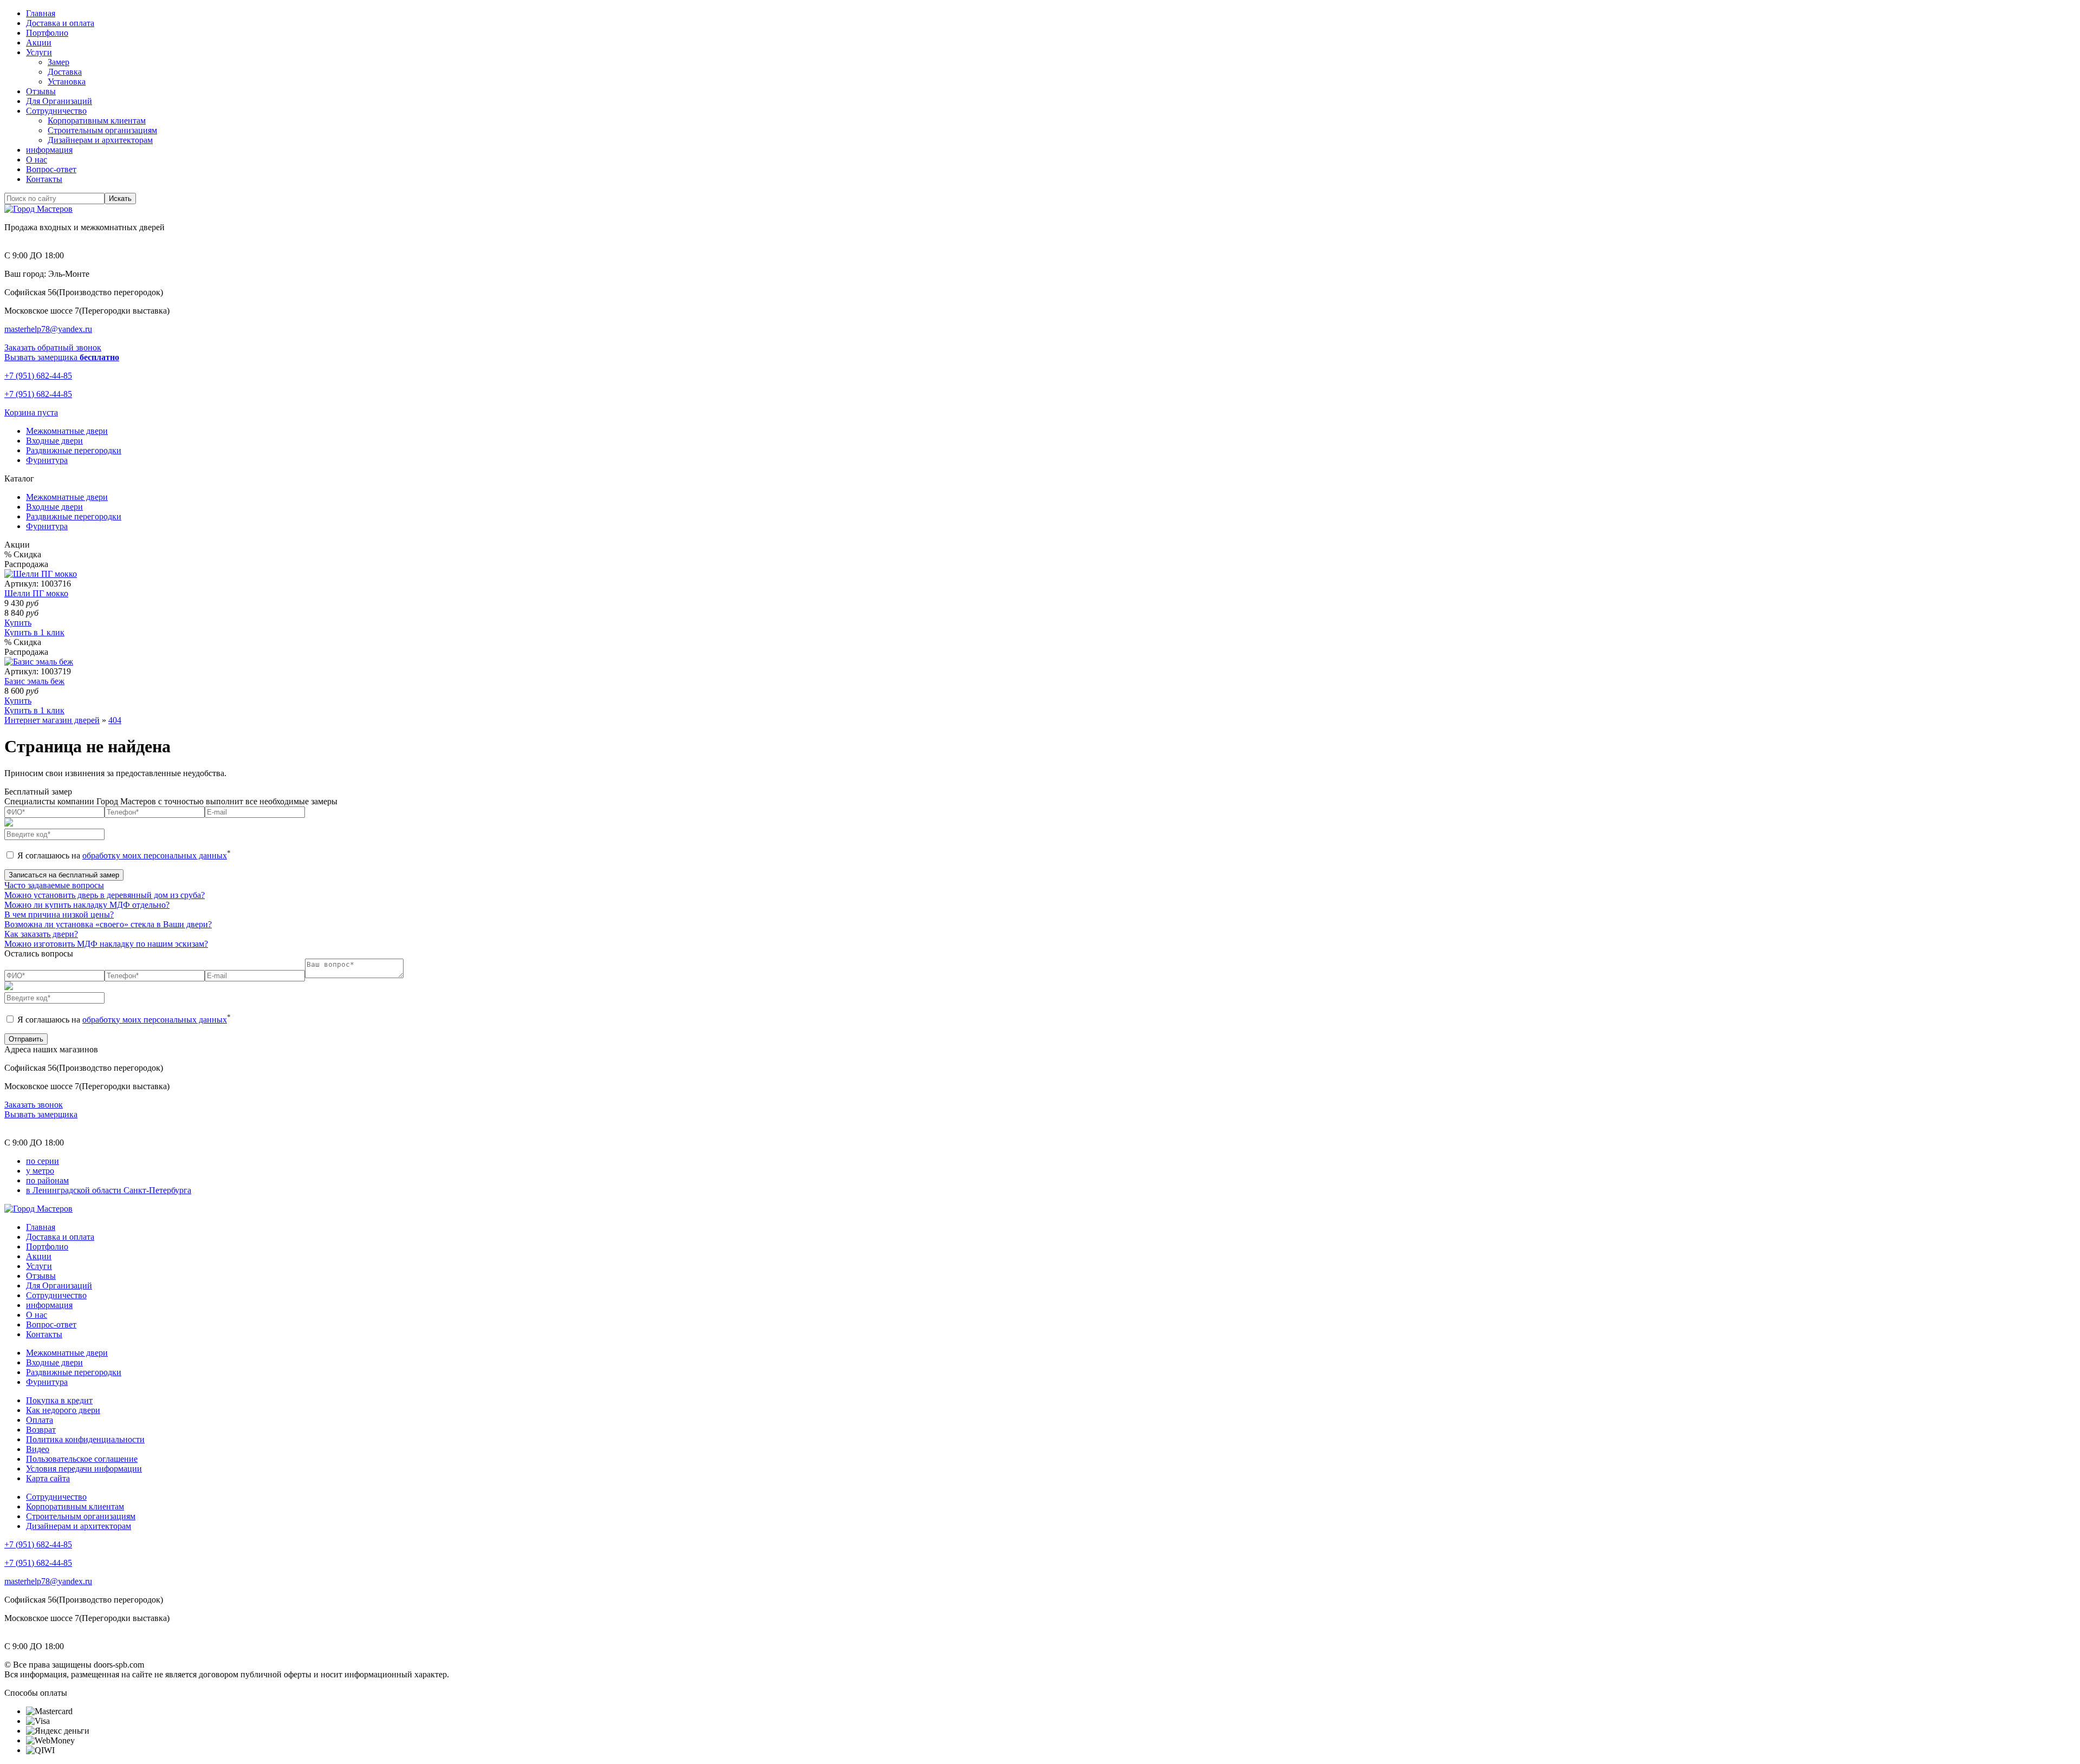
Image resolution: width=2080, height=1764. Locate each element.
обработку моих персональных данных (155, 855)
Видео (38, 1449)
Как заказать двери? (41, 934)
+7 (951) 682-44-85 (38, 376)
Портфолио (47, 33)
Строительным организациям (102, 130)
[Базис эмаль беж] (39, 662)
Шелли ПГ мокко (36, 593)
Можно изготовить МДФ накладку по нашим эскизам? (106, 944)
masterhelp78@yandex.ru (48, 329)
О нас (37, 160)
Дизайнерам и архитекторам (100, 140)
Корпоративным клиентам (97, 121)
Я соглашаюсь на (123, 855)
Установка (67, 82)
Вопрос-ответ (51, 169)
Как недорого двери (63, 1410)
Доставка (65, 72)
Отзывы (41, 91)
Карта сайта (48, 1478)
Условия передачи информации (84, 1469)
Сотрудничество (56, 111)
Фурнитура (47, 526)
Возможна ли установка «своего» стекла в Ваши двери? (108, 924)
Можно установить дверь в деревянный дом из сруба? (105, 895)
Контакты (44, 179)
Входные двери (54, 507)
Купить (18, 623)
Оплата (40, 1420)
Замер (58, 62)
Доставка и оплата (60, 23)
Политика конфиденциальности (85, 1439)
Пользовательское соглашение (82, 1459)
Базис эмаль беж (34, 681)
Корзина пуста (31, 412)
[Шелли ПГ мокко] (41, 574)
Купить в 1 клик (34, 632)
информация (49, 150)
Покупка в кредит (59, 1400)
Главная (41, 13)
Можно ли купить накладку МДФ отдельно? (87, 905)
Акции (39, 43)
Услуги (39, 52)
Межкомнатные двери (67, 497)
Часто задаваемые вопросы (54, 885)
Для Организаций (59, 101)
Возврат (41, 1430)
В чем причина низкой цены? (59, 914)
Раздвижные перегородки (74, 516)
